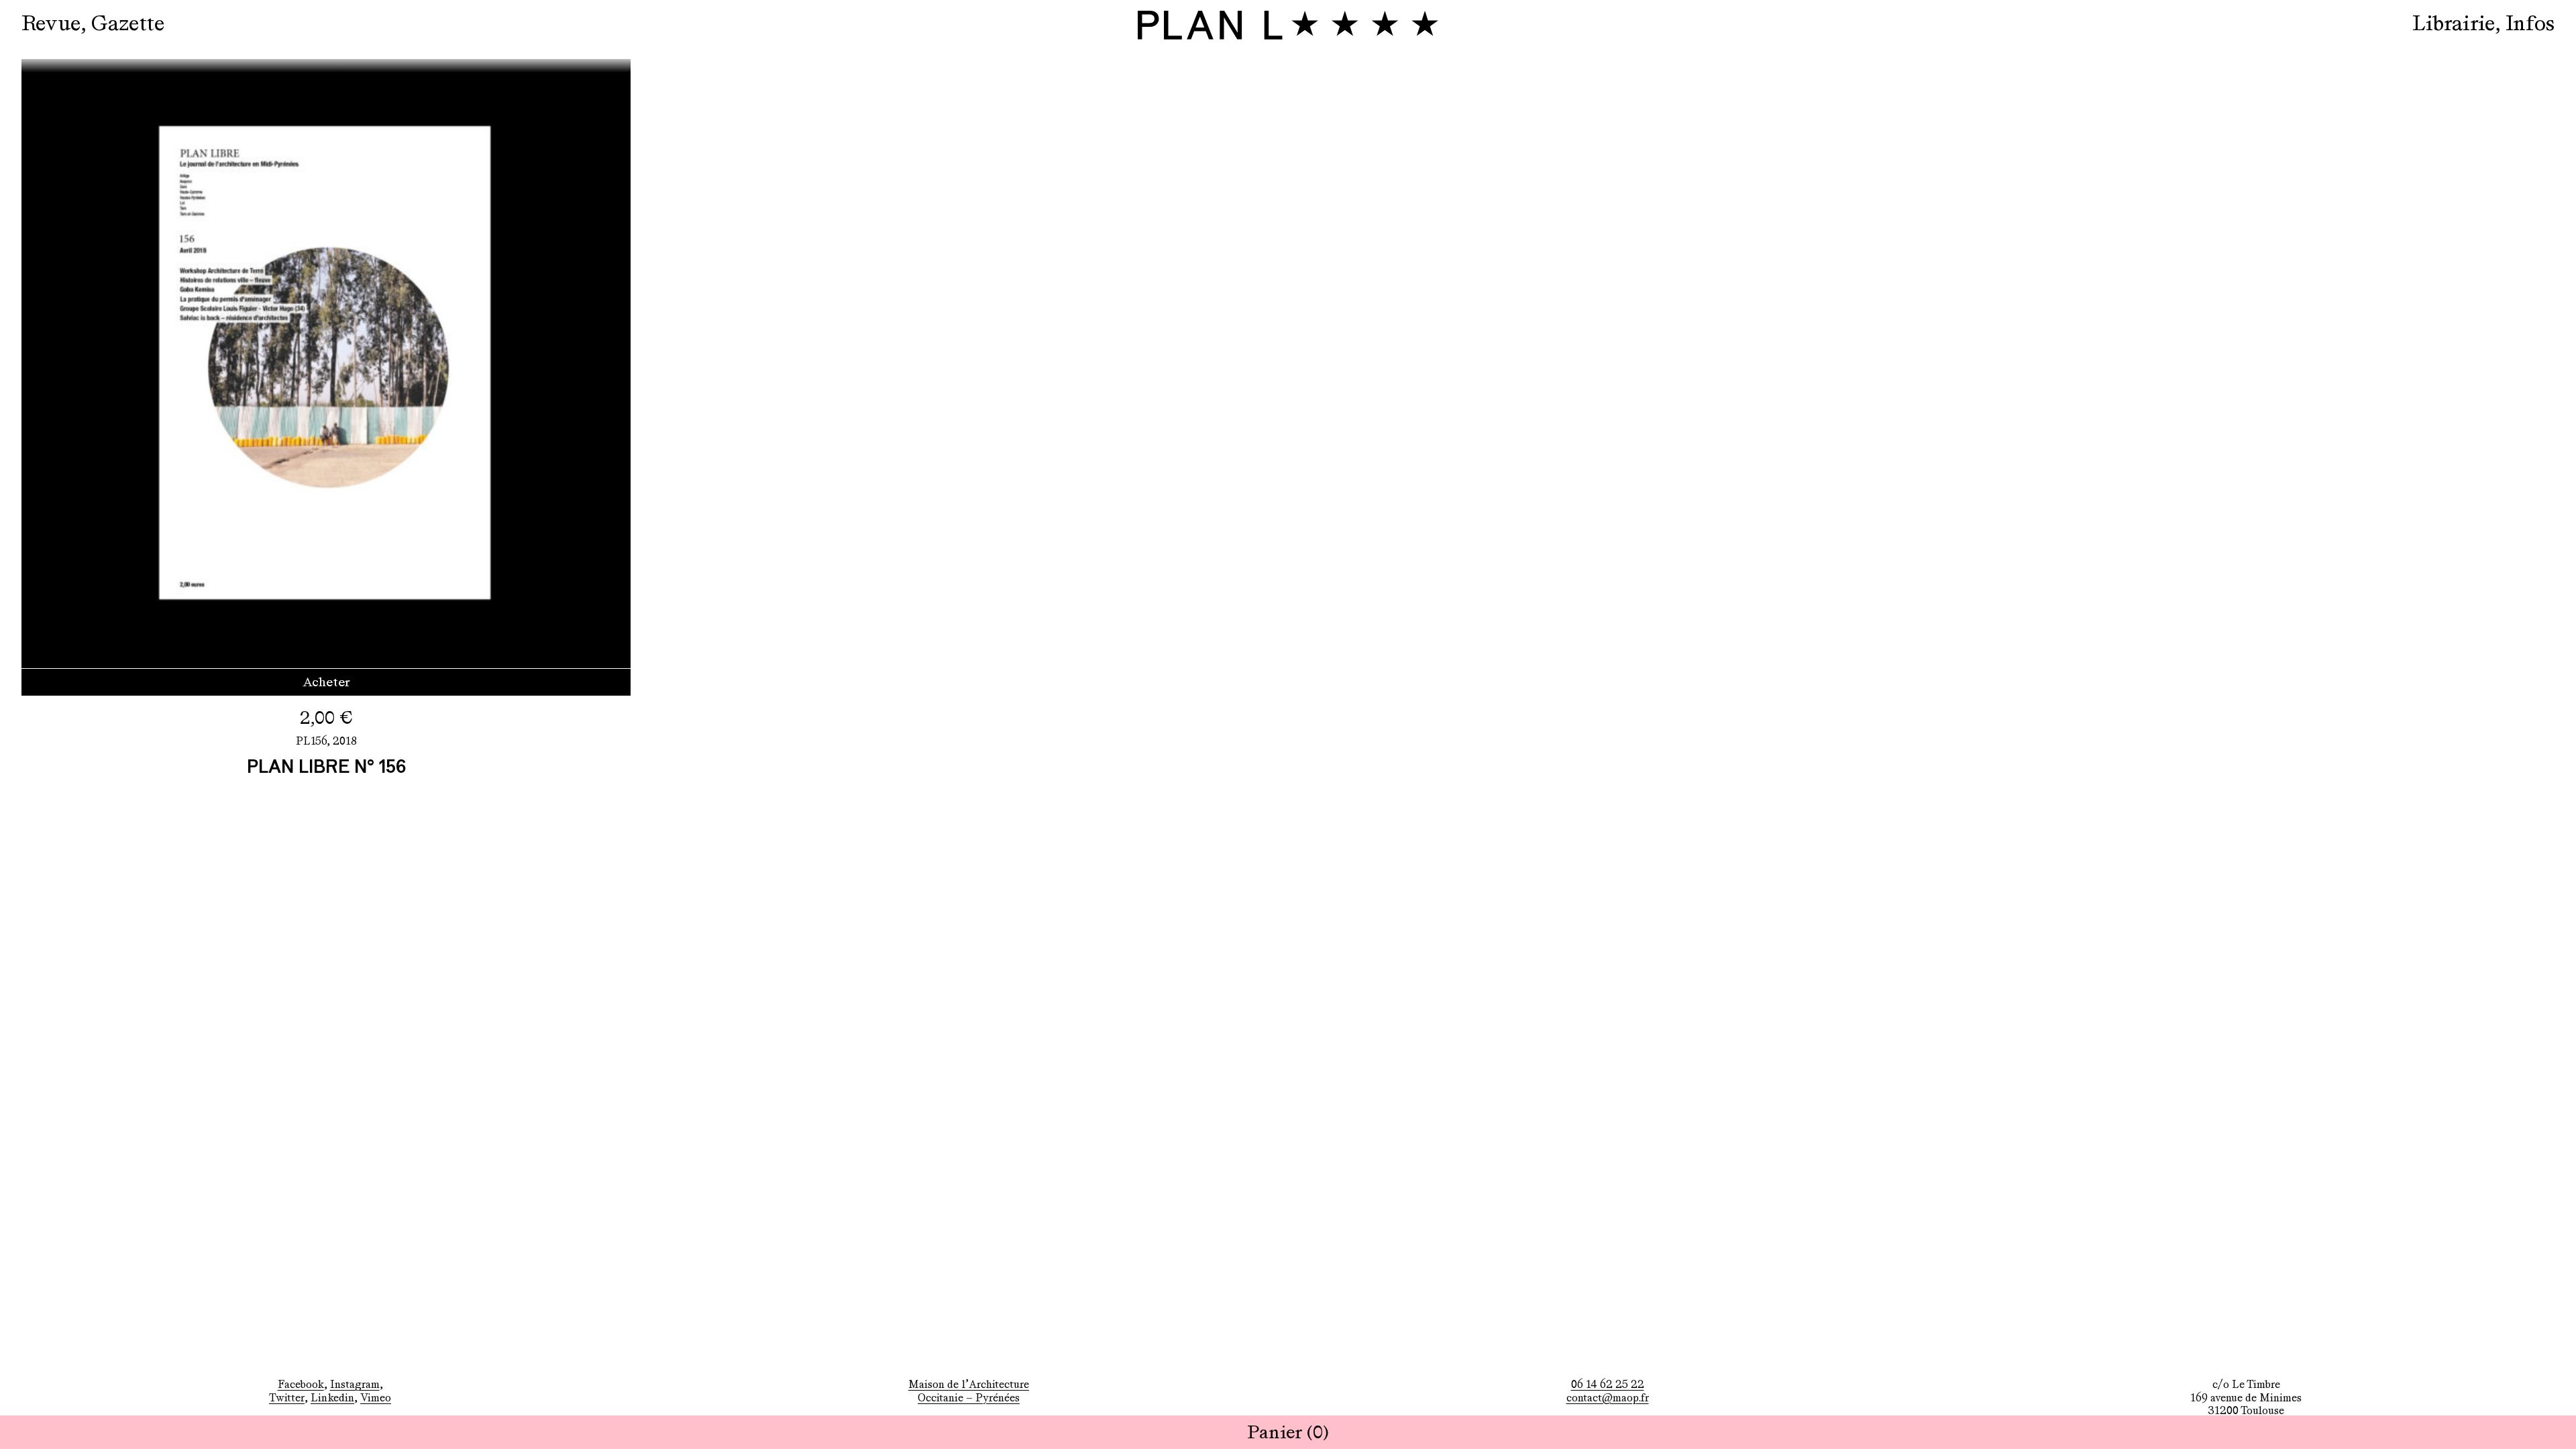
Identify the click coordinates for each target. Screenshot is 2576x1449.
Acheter (326, 682)
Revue (51, 23)
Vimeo (376, 1398)
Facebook (301, 1384)
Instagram (355, 1384)
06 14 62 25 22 (1608, 1384)
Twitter (287, 1398)
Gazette (128, 23)
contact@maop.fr (1608, 1398)
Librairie (2454, 23)
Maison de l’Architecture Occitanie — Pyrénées (969, 1391)
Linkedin (332, 1398)
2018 (345, 741)
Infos (2530, 23)
